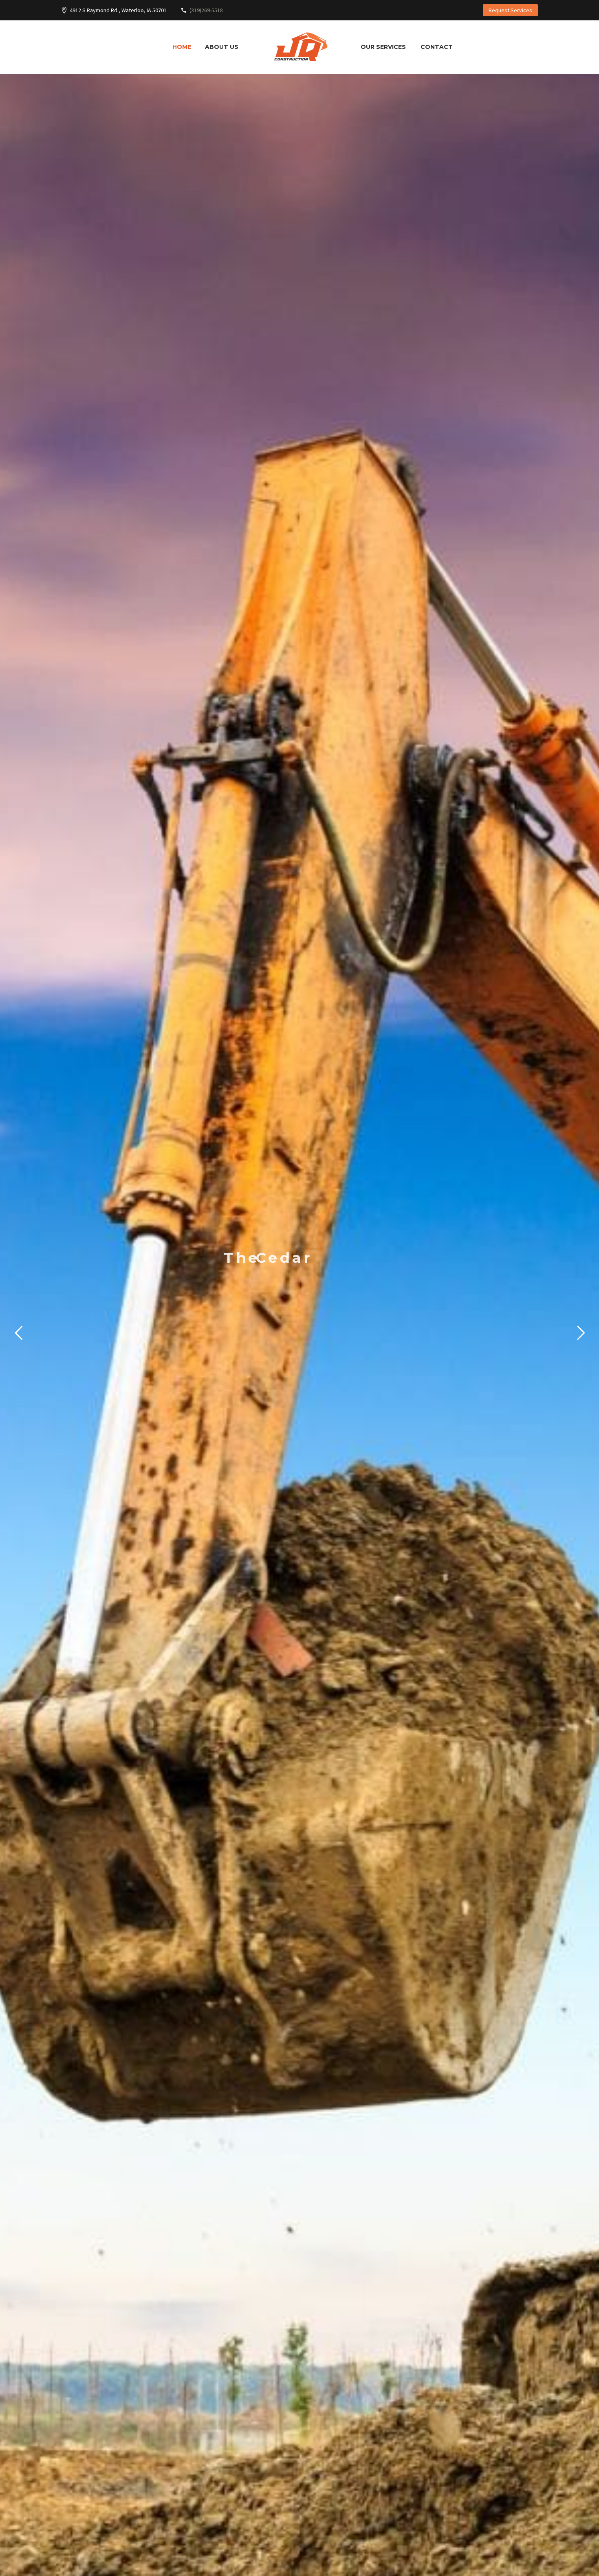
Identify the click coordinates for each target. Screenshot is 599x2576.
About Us (222, 47)
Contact (437, 47)
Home (182, 47)
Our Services (383, 47)
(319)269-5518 (206, 10)
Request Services (510, 10)
